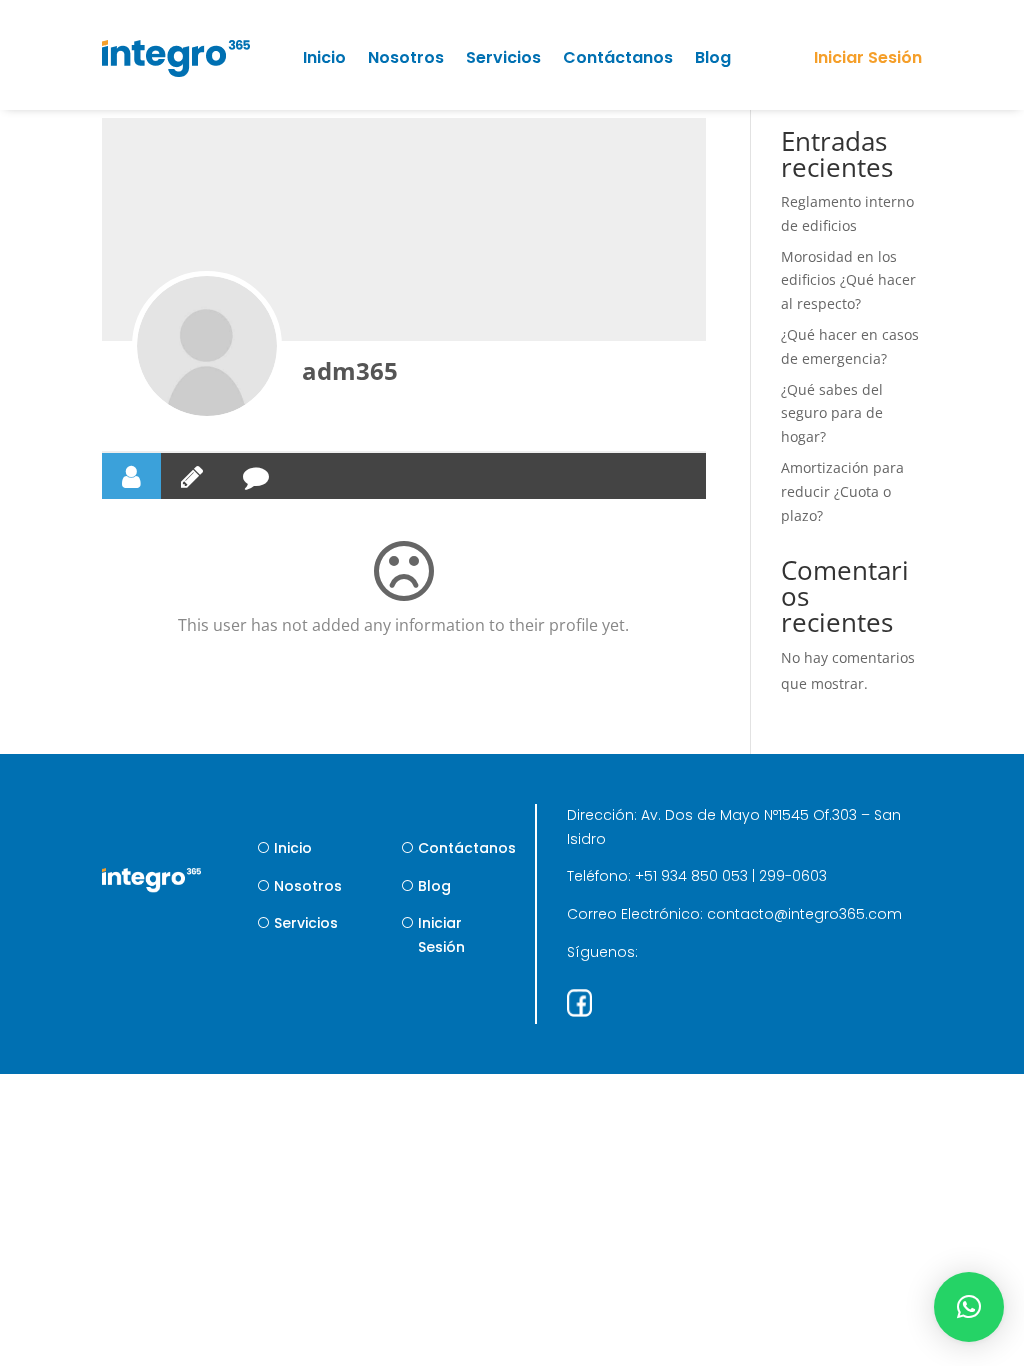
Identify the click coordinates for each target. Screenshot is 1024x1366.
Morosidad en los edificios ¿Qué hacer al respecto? (848, 280)
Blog (713, 57)
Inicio (324, 57)
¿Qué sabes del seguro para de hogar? (832, 413)
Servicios (503, 57)
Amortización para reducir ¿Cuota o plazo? (842, 491)
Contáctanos (618, 57)
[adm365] (207, 346)
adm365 (350, 370)
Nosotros (406, 57)
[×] (969, 1307)
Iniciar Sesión (441, 935)
